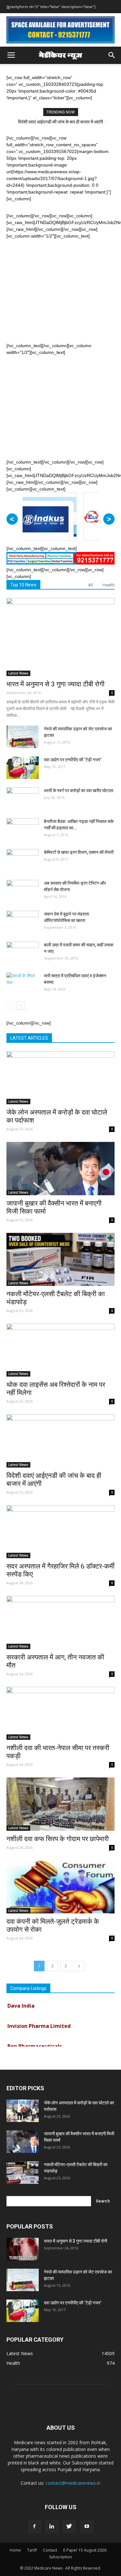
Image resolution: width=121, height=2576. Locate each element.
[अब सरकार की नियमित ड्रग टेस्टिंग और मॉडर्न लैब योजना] (23, 891)
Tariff (32, 2550)
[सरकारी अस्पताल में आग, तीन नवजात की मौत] (60, 1622)
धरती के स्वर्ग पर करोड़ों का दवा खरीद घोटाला (79, 791)
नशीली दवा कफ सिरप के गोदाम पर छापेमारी (58, 1839)
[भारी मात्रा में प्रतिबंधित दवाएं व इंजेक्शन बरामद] (23, 984)
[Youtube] (87, 2526)
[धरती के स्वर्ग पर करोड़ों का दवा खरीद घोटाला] (23, 799)
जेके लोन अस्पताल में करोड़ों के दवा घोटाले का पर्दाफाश (60, 122)
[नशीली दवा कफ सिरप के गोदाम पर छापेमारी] (60, 1804)
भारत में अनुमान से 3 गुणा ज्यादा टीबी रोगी (55, 684)
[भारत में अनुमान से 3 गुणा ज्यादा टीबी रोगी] (60, 637)
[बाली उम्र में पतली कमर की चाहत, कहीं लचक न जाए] (23, 953)
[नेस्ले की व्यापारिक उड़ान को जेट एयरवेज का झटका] (23, 737)
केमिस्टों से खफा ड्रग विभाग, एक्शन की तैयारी (79, 852)
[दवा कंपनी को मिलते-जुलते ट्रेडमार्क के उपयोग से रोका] (60, 1887)
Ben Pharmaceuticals (35, 2038)
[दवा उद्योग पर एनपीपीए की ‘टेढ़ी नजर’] (23, 768)
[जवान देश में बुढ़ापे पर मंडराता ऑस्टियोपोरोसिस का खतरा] (23, 922)
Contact (50, 2550)
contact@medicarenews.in (73, 2483)
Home (15, 2550)
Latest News (18, 673)
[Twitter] (69, 2526)
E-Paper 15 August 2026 (85, 2550)
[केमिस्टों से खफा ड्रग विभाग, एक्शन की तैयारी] (23, 860)
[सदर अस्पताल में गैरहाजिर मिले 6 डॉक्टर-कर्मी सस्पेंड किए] (60, 1532)
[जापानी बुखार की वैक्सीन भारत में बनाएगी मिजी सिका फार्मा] (60, 1168)
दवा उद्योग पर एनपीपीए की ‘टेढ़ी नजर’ (73, 760)
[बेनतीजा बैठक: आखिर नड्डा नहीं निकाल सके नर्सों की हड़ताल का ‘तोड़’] (23, 829)
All (91, 585)
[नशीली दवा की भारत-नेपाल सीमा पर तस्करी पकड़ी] (60, 1713)
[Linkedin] (52, 2526)
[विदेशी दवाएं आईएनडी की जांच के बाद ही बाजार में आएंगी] (60, 1441)
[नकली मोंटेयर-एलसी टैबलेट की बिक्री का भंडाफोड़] (60, 1259)
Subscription (60, 2557)
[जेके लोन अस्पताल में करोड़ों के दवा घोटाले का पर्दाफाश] (60, 1078)
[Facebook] (35, 2526)
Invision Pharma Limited (39, 2018)
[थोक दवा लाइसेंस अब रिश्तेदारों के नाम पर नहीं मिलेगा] (60, 1350)
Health (109, 585)
